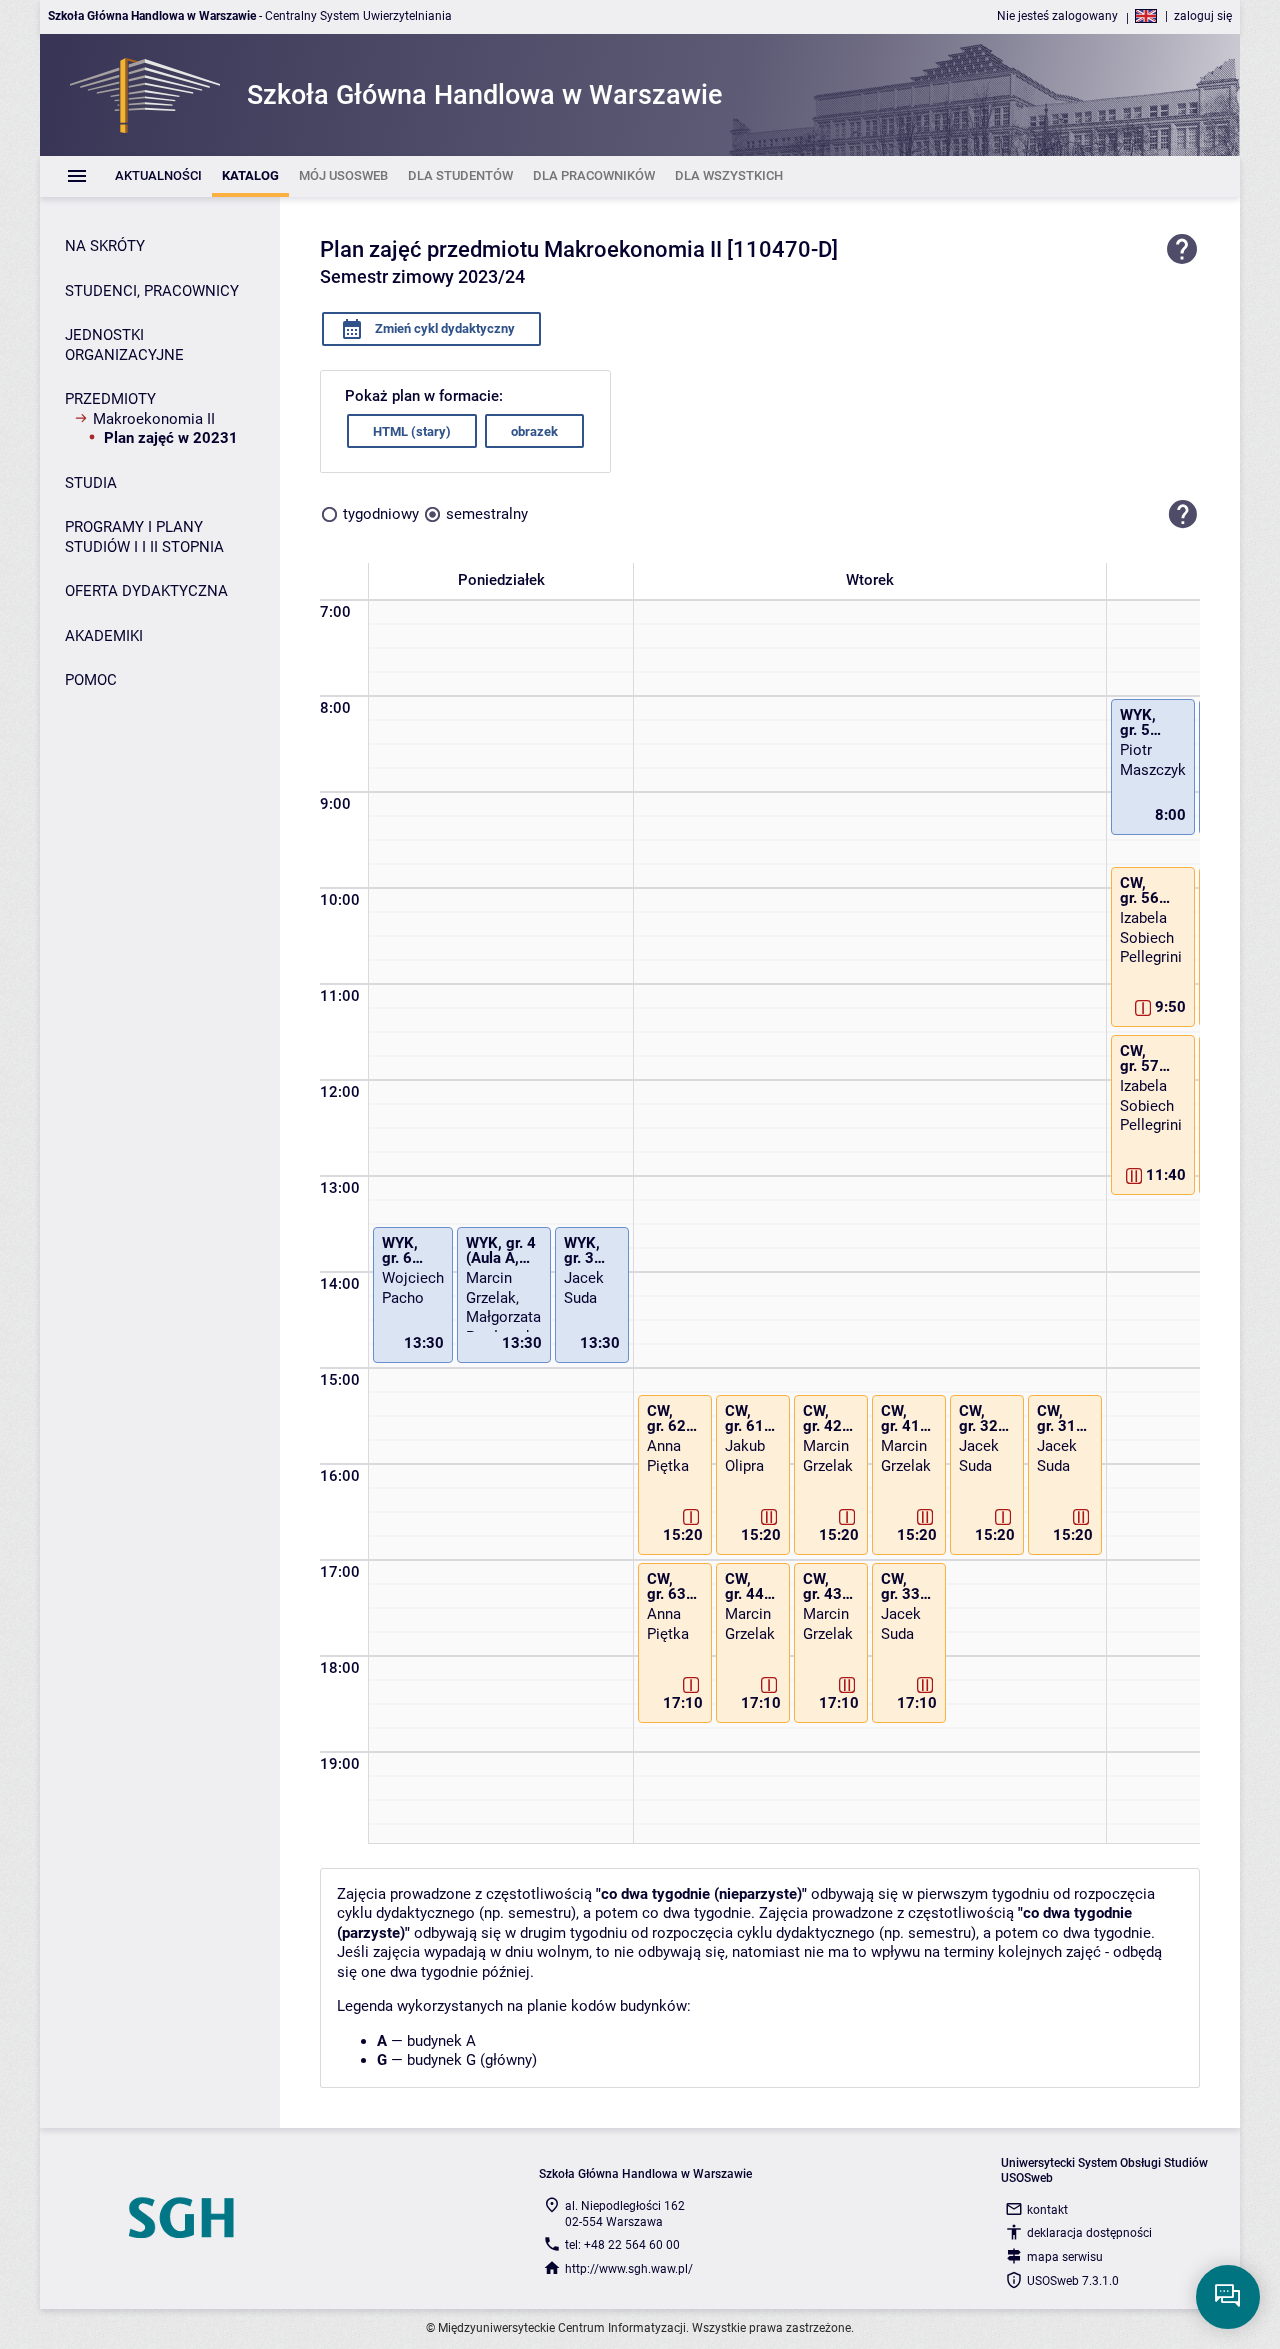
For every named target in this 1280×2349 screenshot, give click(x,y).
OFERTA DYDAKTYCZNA (146, 591)
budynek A (441, 2041)
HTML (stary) (412, 431)
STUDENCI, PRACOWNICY (152, 291)
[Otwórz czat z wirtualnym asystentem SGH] (1228, 2297)
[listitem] (158, 176)
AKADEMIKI (104, 636)
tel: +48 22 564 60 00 (622, 2245)
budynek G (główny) (472, 2060)
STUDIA (91, 483)
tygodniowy (381, 514)
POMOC (91, 680)
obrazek (534, 431)
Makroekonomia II (154, 419)
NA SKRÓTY (105, 246)
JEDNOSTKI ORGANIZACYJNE (124, 345)
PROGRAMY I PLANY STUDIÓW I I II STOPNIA (144, 537)
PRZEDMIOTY (110, 399)
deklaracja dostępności (1089, 2233)
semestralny (487, 514)
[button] (1183, 514)
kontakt (1047, 2210)
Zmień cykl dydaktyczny (443, 328)
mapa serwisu (1065, 2257)
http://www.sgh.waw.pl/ (629, 2269)
